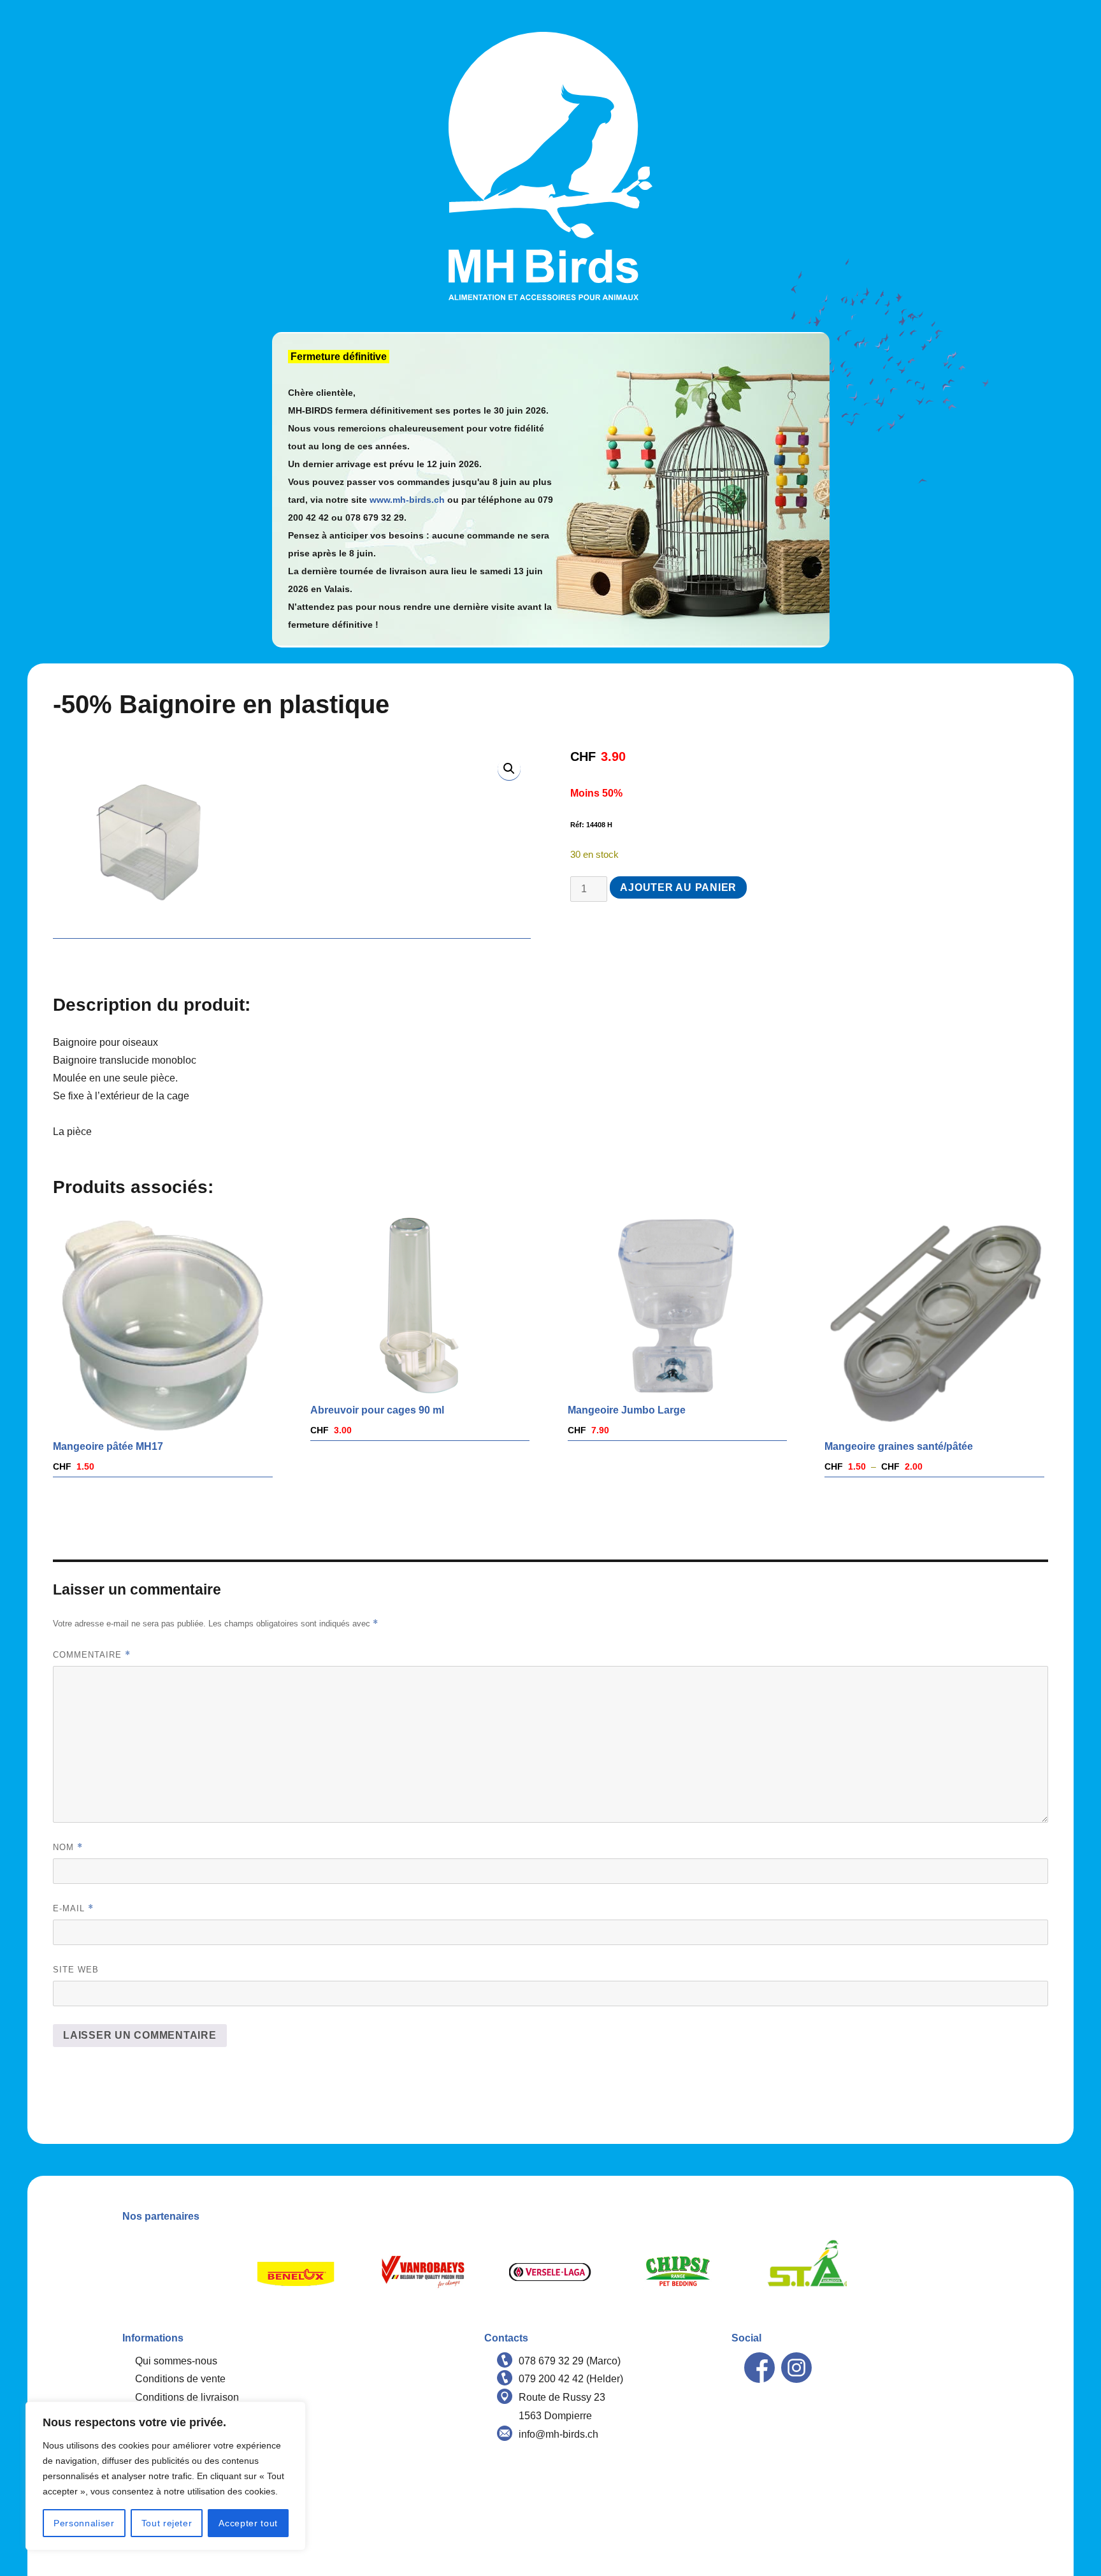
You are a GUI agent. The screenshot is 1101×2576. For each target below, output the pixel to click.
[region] (166, 2476)
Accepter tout (248, 2523)
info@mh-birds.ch (558, 2434)
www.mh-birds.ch (407, 500)
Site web (76, 1970)
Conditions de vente (180, 2379)
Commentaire (92, 1655)
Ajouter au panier (678, 887)
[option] (296, 2272)
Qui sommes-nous (176, 2361)
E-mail (73, 1908)
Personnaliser (84, 2523)
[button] (509, 769)
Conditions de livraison (187, 2397)
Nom (68, 1847)
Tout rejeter (167, 2523)
